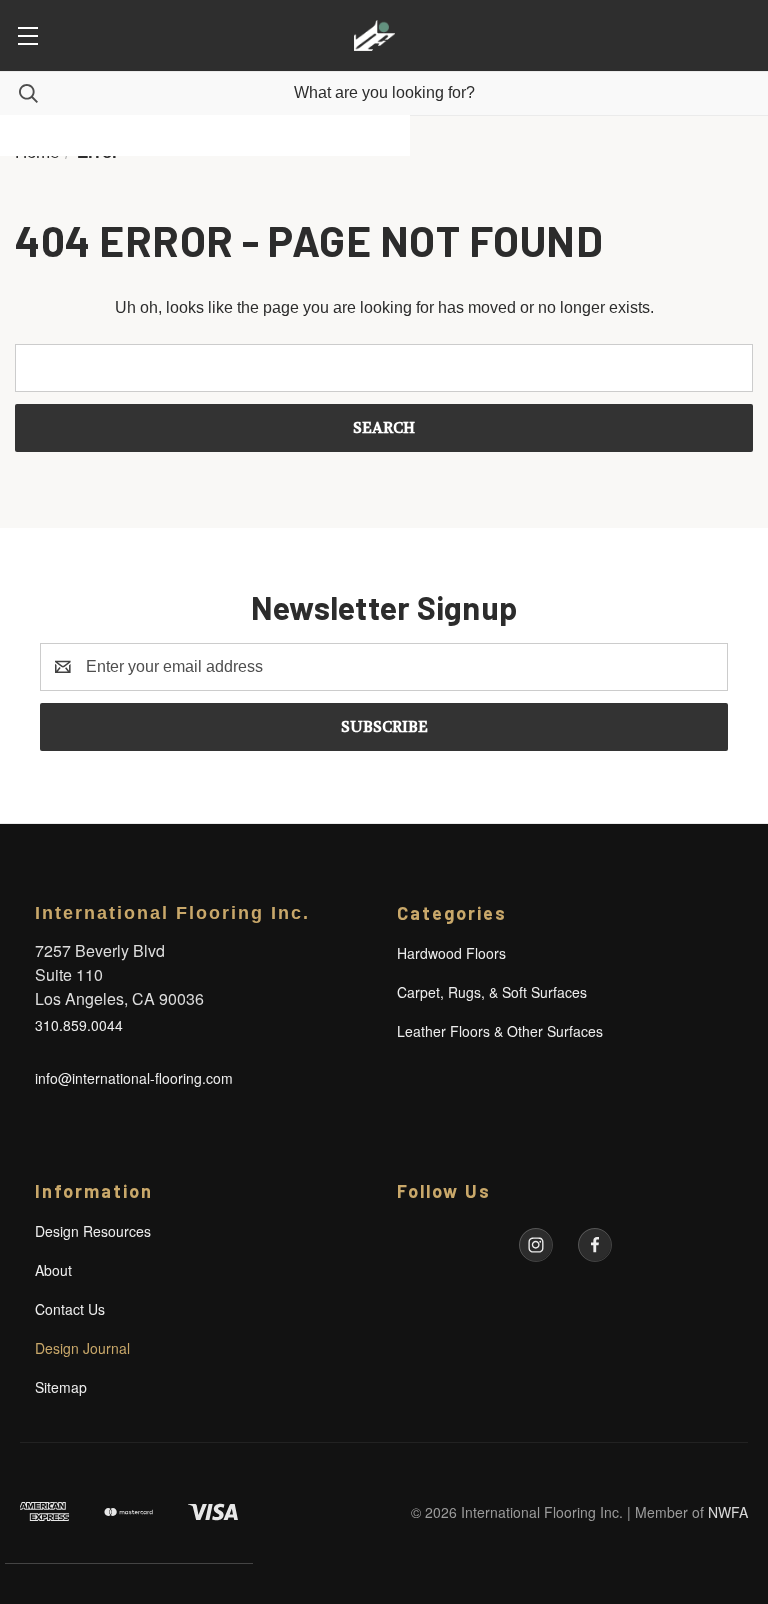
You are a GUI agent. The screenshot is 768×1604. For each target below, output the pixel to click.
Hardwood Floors (451, 953)
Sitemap (61, 1387)
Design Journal (82, 1348)
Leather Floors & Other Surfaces (500, 1031)
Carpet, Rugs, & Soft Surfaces (492, 992)
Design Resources (93, 1231)
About (53, 1270)
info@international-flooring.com (134, 1078)
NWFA (728, 1512)
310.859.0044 (79, 1025)
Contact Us (70, 1309)
